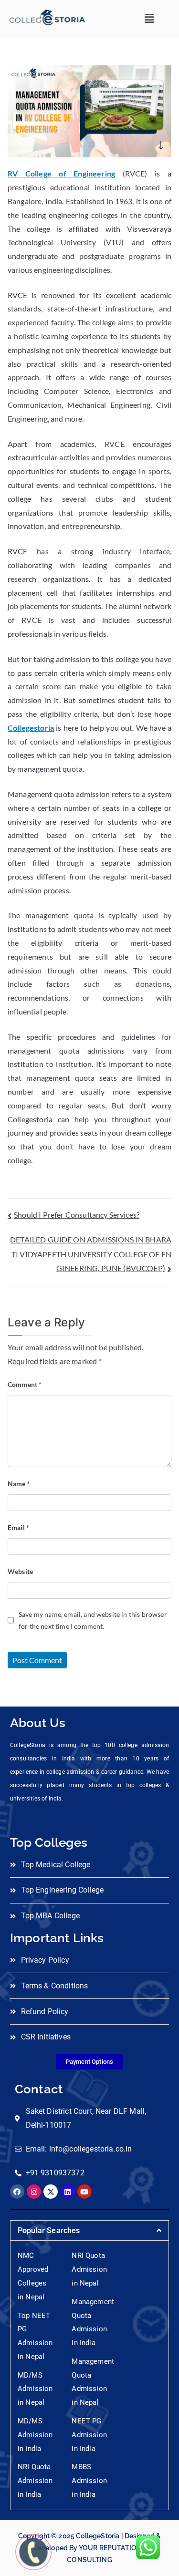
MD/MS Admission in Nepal (35, 2389)
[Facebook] (17, 2192)
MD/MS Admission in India (35, 2435)
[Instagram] (34, 2192)
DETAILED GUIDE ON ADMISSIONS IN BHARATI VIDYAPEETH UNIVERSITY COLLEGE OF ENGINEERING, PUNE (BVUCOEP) (91, 1254)
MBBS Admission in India (89, 2481)
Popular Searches (49, 2230)
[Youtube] (84, 2192)
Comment (25, 1384)
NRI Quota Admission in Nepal (89, 2269)
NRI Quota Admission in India (35, 2481)
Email (18, 1527)
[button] (149, 18)
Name (19, 1484)
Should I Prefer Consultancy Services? (77, 1215)
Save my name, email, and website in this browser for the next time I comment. (93, 1620)
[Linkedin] (68, 2192)
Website (20, 1571)
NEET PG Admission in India (89, 2435)
